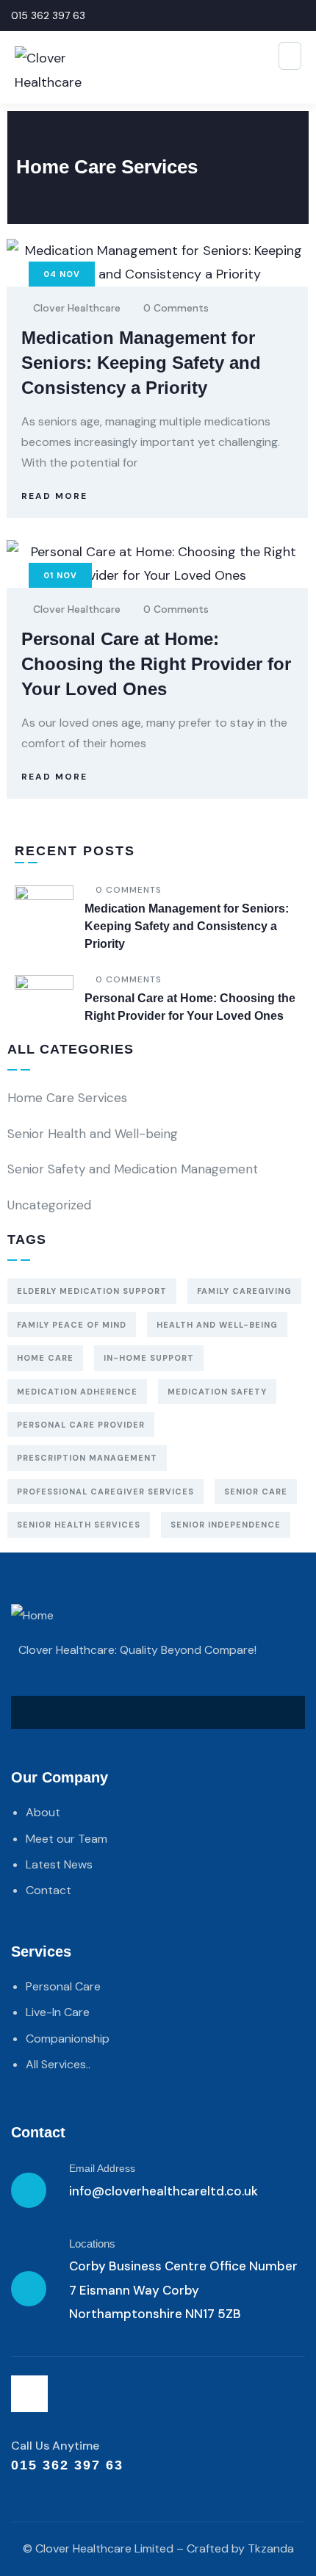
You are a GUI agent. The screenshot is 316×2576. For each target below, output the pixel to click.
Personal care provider (81, 1425)
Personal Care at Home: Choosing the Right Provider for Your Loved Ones (156, 664)
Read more (54, 496)
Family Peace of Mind (72, 1325)
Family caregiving (244, 1291)
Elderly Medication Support (92, 1291)
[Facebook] (29, 2394)
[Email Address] (29, 2190)
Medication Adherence (77, 1392)
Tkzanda (271, 2548)
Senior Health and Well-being (93, 1134)
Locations (92, 2244)
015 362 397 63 (48, 15)
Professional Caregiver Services (105, 1492)
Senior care (256, 1492)
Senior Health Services (79, 1525)
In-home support (149, 1358)
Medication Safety (217, 1392)
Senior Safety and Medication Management (133, 1169)
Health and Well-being (217, 1325)
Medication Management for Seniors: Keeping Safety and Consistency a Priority (141, 363)
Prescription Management (87, 1458)
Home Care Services (67, 1098)
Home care (45, 1358)
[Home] (32, 1616)
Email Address (102, 2168)
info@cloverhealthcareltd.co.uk (164, 2191)
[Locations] (29, 2289)
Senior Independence (226, 1525)
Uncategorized (49, 1205)
